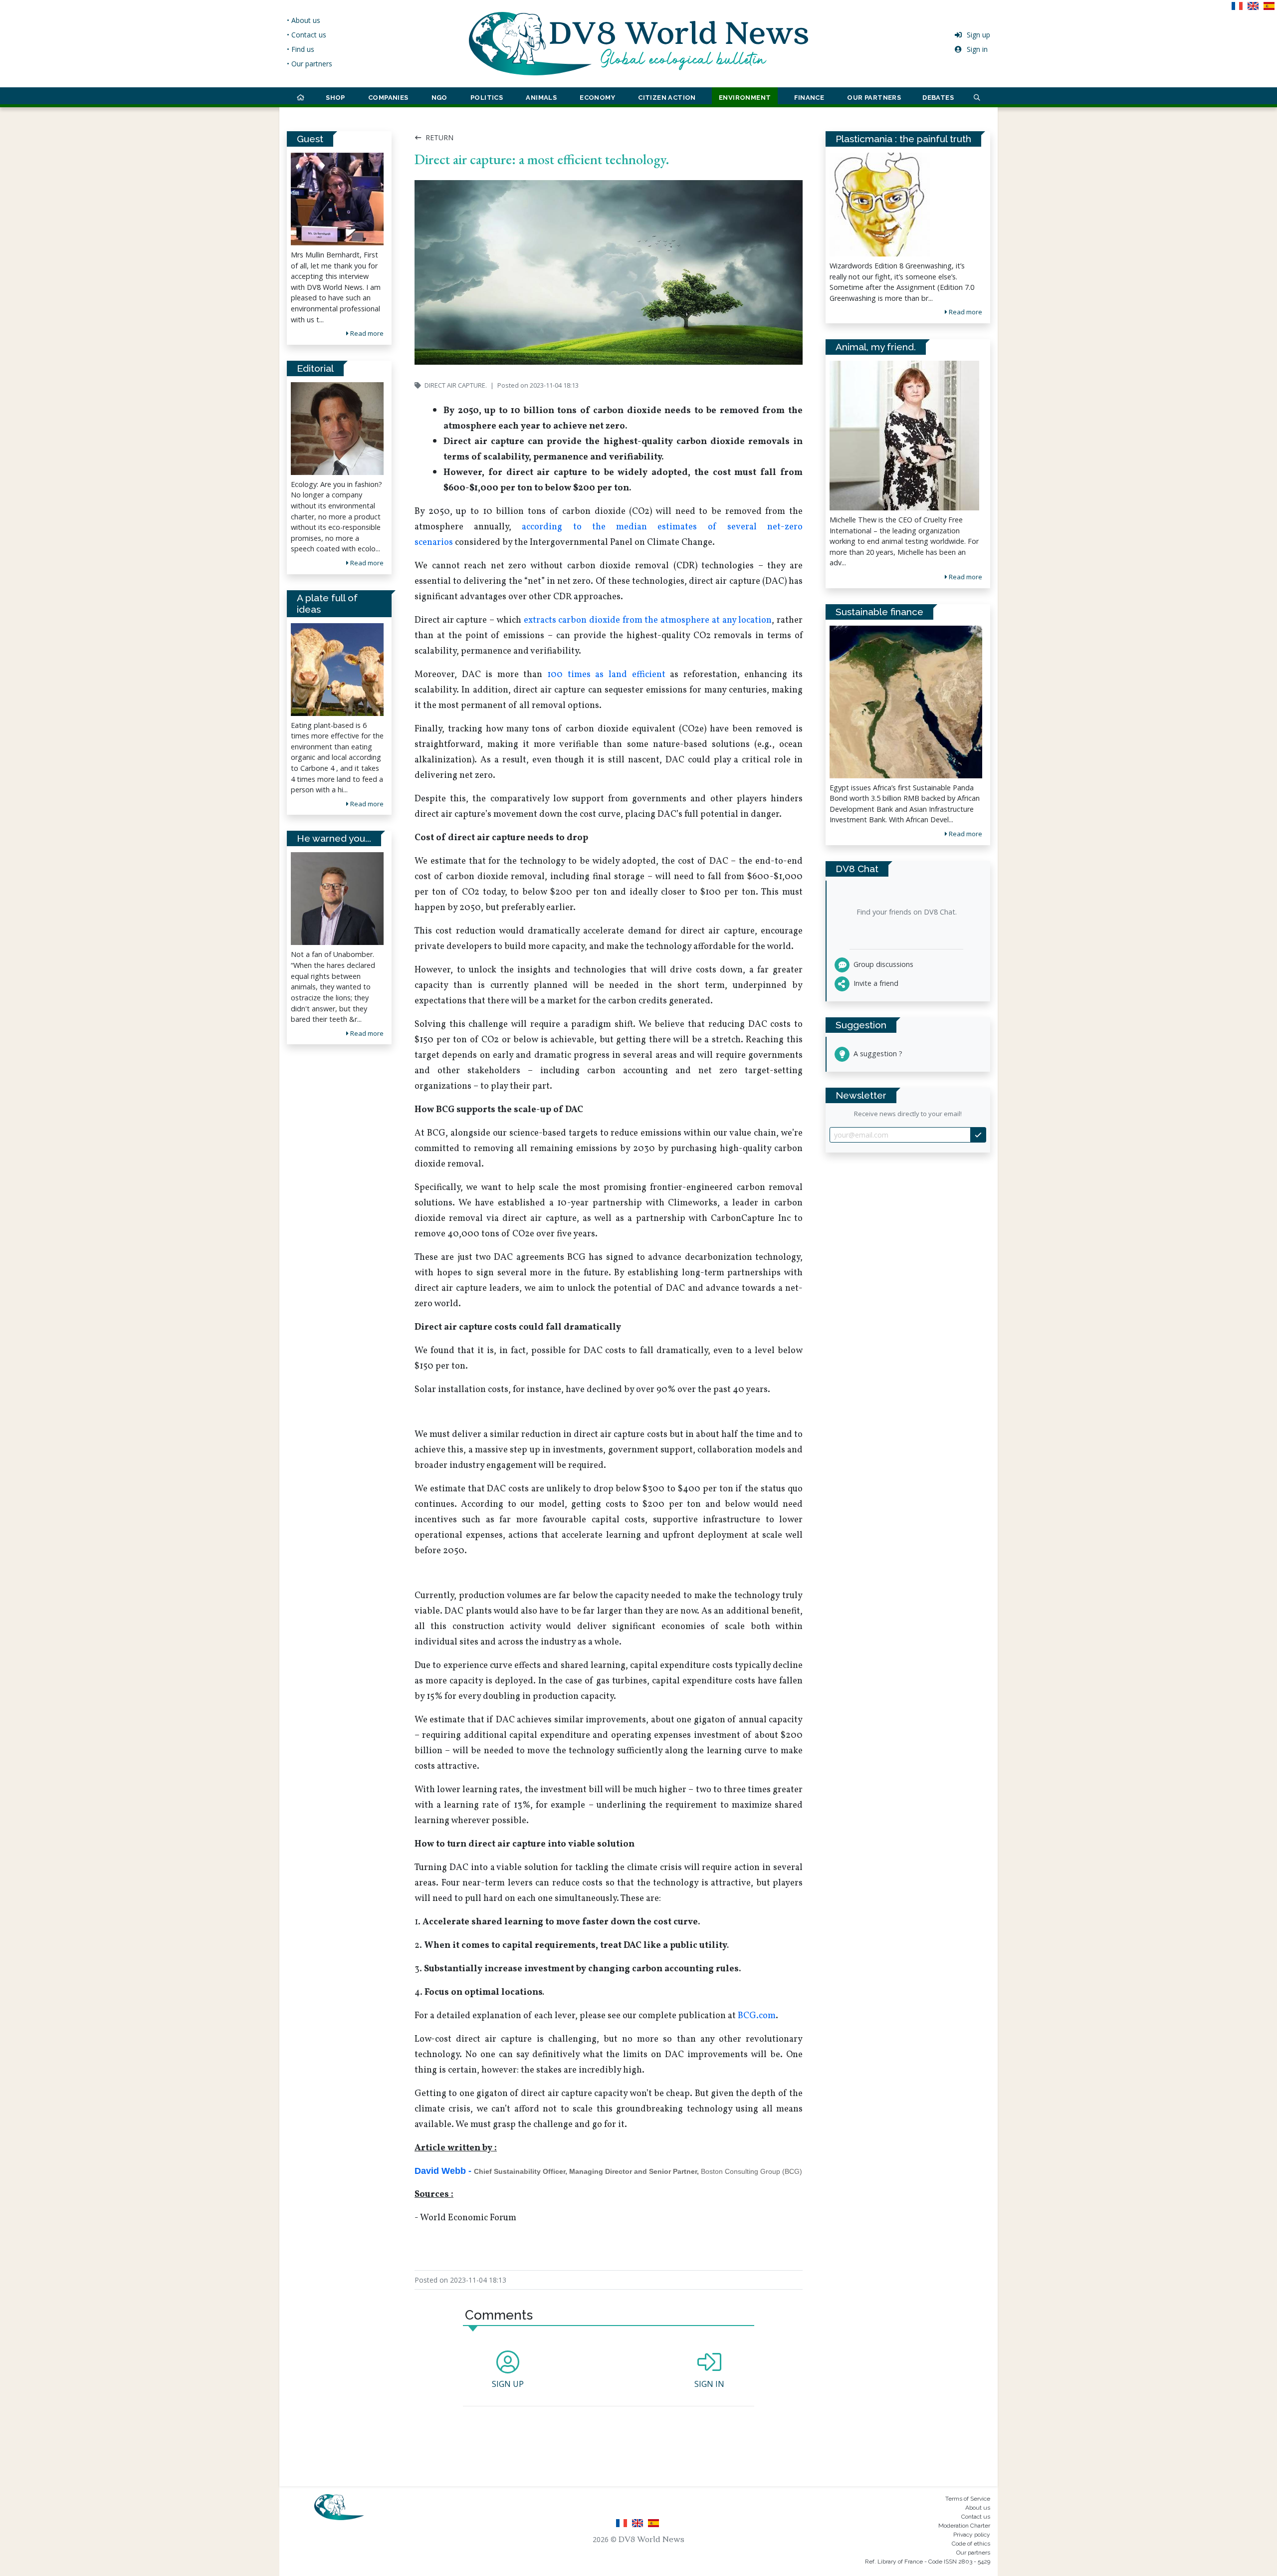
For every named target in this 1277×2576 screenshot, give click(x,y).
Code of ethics (971, 2544)
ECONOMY (597, 98)
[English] (1255, 9)
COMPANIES (388, 98)
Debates (938, 98)
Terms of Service (968, 2499)
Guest (310, 139)
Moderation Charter (964, 2526)
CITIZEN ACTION (667, 98)
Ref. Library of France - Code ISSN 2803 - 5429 (928, 2562)
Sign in (977, 49)
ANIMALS (541, 98)
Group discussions (882, 964)
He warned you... (334, 838)
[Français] (1239, 9)
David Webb (440, 2171)
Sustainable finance (879, 612)
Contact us (976, 2517)
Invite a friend (875, 983)
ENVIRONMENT (745, 98)
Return (438, 137)
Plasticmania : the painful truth (903, 139)
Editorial (315, 368)
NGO (439, 98)
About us (978, 2508)
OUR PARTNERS (874, 98)
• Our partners (310, 64)
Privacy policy (972, 2535)
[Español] (1270, 9)
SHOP (335, 98)
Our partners (973, 2553)
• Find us (301, 49)
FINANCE (809, 98)
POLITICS (487, 98)
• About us (304, 20)
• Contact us (307, 35)
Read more (366, 333)
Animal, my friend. (876, 347)
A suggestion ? (877, 1054)
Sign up (978, 35)
